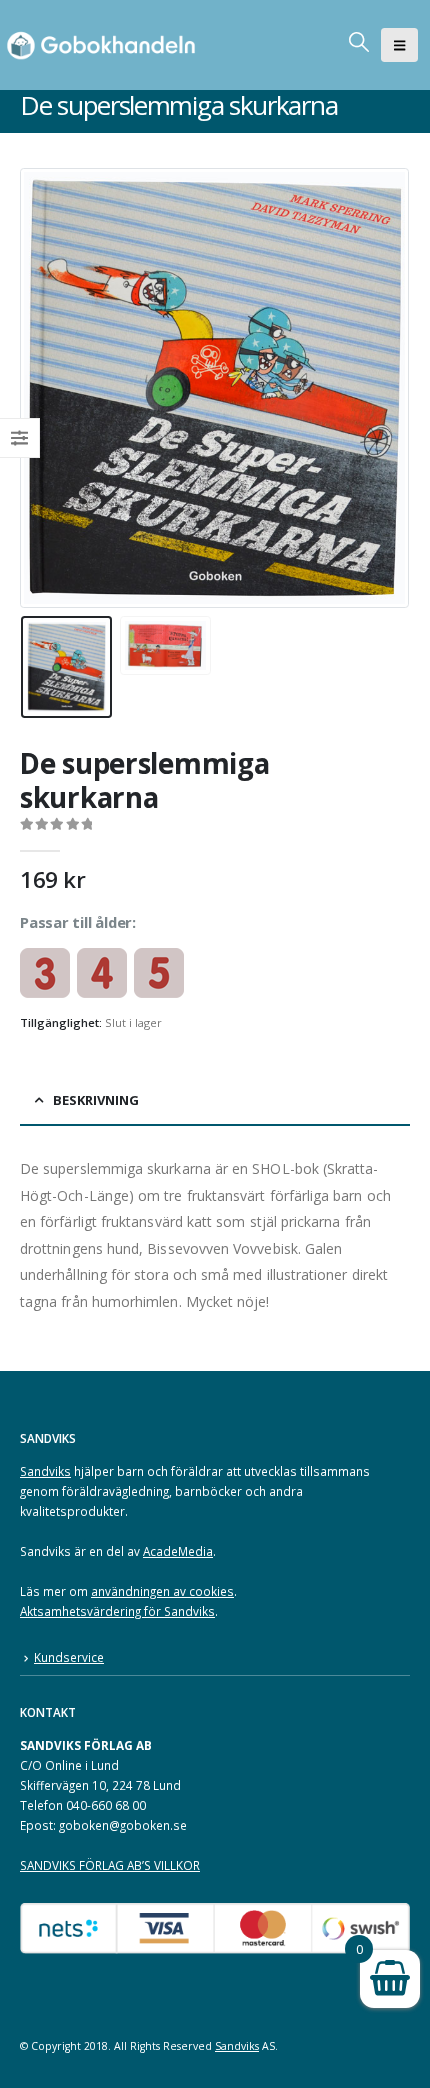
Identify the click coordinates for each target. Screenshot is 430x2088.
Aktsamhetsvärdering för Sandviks (117, 1611)
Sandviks (45, 1471)
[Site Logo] (105, 45)
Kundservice (69, 1657)
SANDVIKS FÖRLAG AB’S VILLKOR (110, 1865)
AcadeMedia (178, 1551)
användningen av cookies (162, 1591)
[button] (399, 45)
